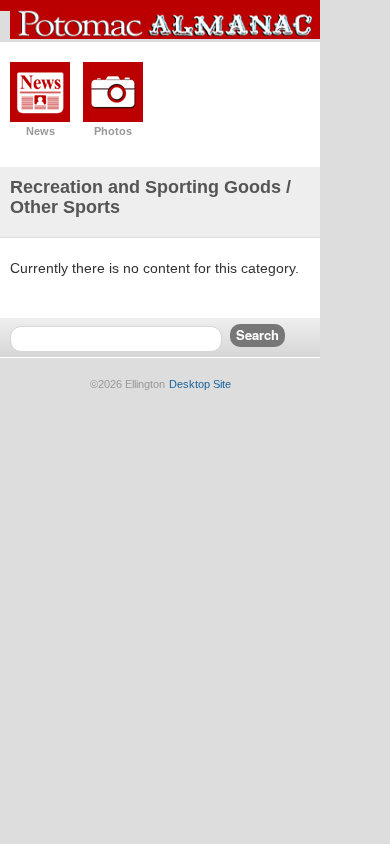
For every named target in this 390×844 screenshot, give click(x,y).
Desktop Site (200, 384)
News (40, 131)
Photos (113, 131)
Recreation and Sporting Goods (145, 187)
